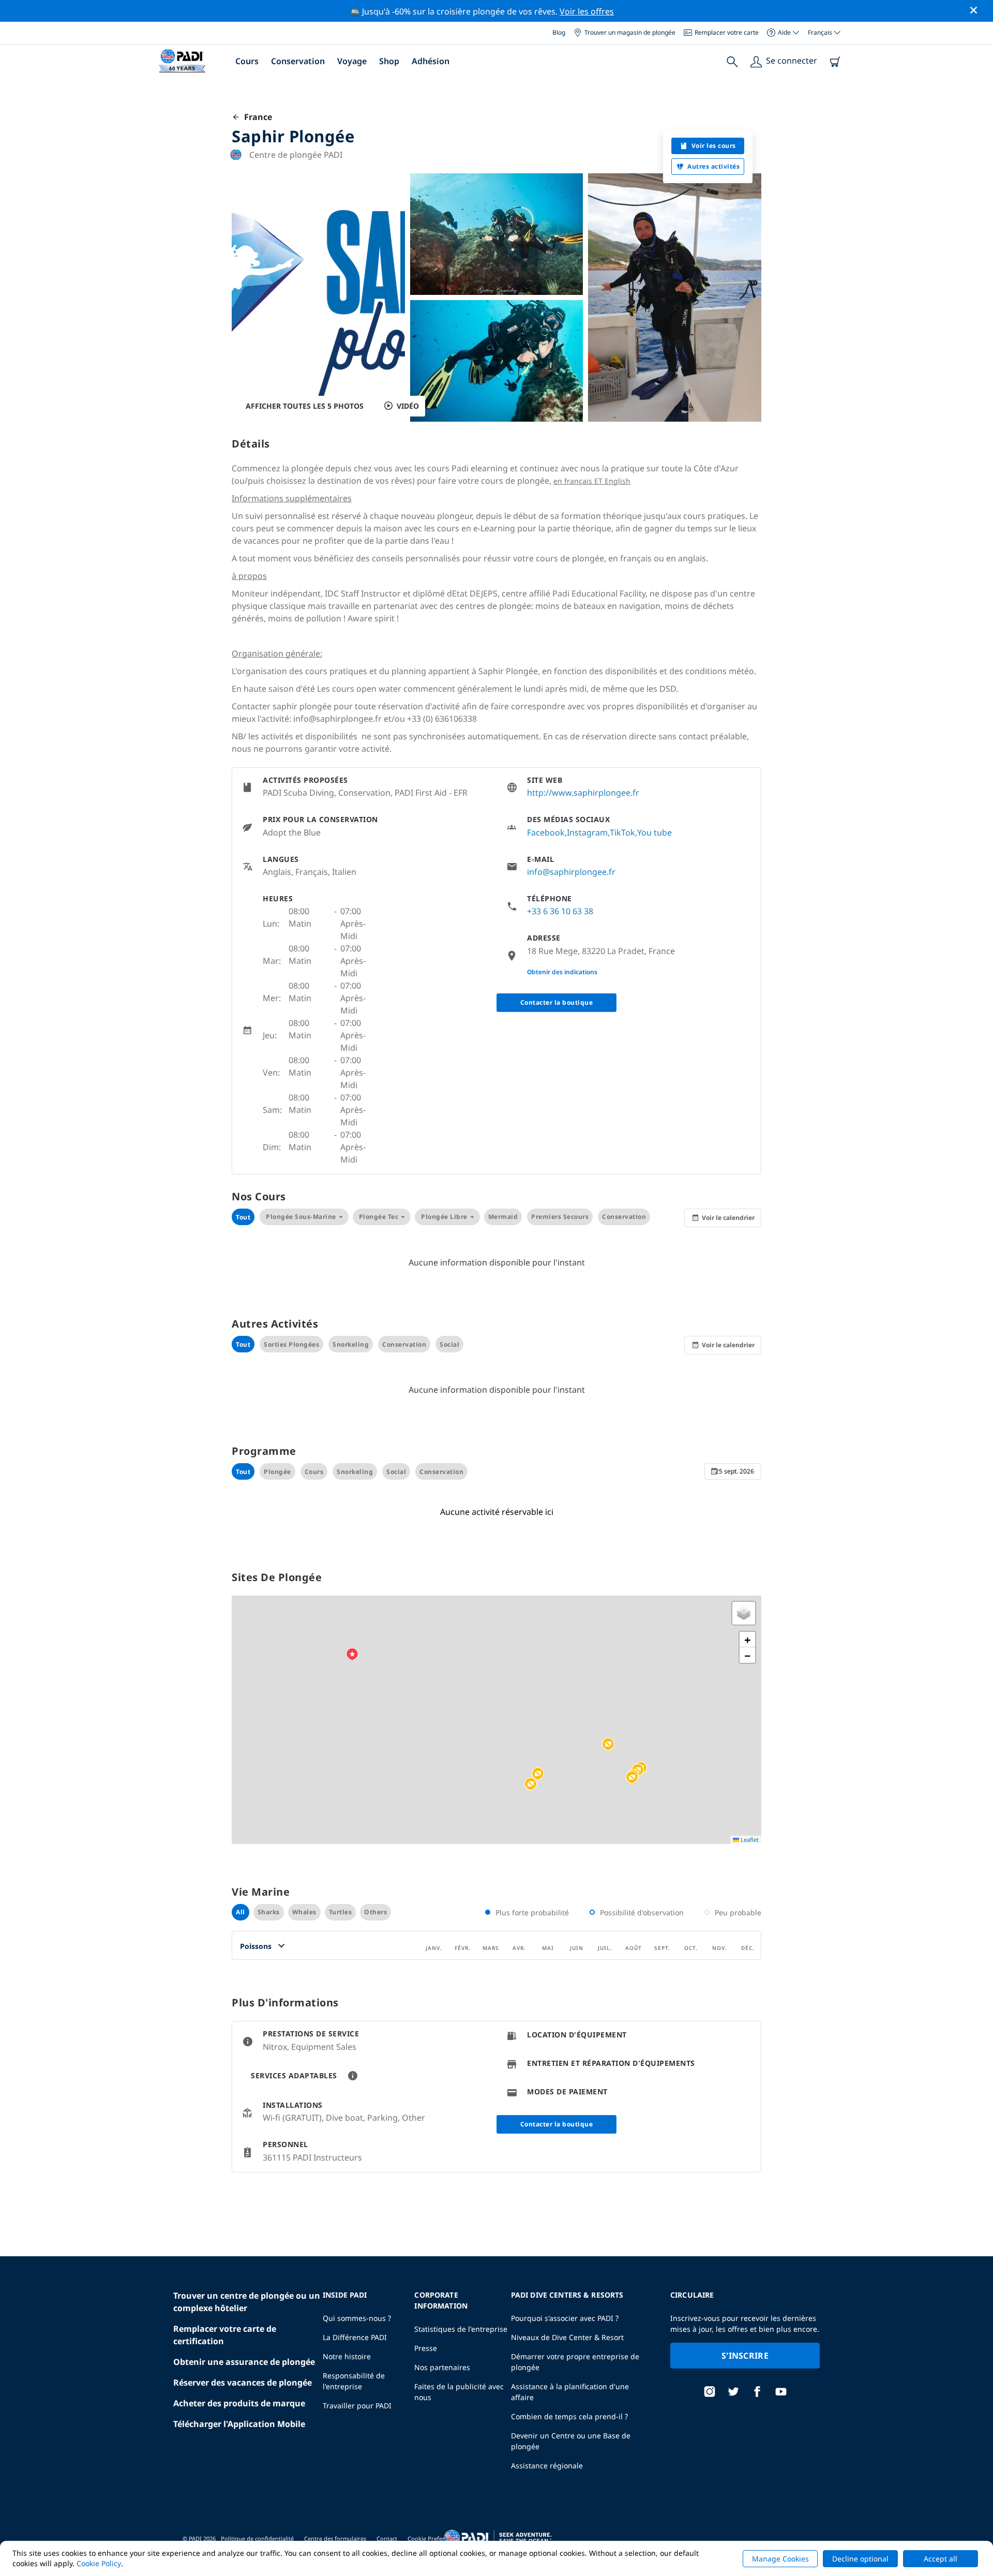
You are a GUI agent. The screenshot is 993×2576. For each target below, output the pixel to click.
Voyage (352, 61)
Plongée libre (444, 1217)
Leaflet (749, 1840)
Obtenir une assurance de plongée (244, 2362)
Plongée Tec (379, 1217)
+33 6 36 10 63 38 (560, 911)
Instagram (587, 832)
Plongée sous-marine (301, 1217)
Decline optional (860, 2559)
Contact (387, 2538)
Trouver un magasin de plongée (630, 32)
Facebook (546, 832)
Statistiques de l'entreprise (461, 2329)
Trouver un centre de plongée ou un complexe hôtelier (247, 2302)
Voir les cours (714, 146)
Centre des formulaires (335, 2538)
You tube (655, 832)
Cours (247, 61)
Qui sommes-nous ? (357, 2318)
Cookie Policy (99, 2563)
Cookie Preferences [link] (434, 2538)
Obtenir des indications (562, 972)
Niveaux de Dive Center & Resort (567, 2337)
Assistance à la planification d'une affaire (570, 2392)
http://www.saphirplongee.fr (583, 793)
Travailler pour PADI (357, 2406)
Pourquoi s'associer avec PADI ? (565, 2318)
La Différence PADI (355, 2337)
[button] (538, 1774)
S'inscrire (745, 2356)
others (375, 1912)
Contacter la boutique (557, 1002)
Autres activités (713, 166)
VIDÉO (408, 406)
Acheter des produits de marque (239, 2403)
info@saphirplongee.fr (571, 872)
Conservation (298, 61)
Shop (389, 61)
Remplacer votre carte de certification (225, 2335)
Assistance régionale (547, 2466)
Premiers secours (560, 1217)
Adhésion (431, 61)
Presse (426, 2348)
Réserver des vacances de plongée (243, 2383)
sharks (269, 1912)
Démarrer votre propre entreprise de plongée (575, 2362)
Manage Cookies (780, 2559)
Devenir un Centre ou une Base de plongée (571, 2441)
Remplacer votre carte (727, 32)
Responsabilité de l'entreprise (354, 2381)
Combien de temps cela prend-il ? (569, 2416)
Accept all (941, 2559)
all (240, 1912)
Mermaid (503, 1217)
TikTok (622, 832)
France (256, 117)
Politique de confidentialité (257, 2538)
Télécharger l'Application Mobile (239, 2424)
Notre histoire (347, 2356)
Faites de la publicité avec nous (459, 2392)
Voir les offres (587, 11)
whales (304, 1912)
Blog (559, 32)
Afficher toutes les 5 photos (305, 406)
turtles (341, 1912)
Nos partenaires (442, 2367)
